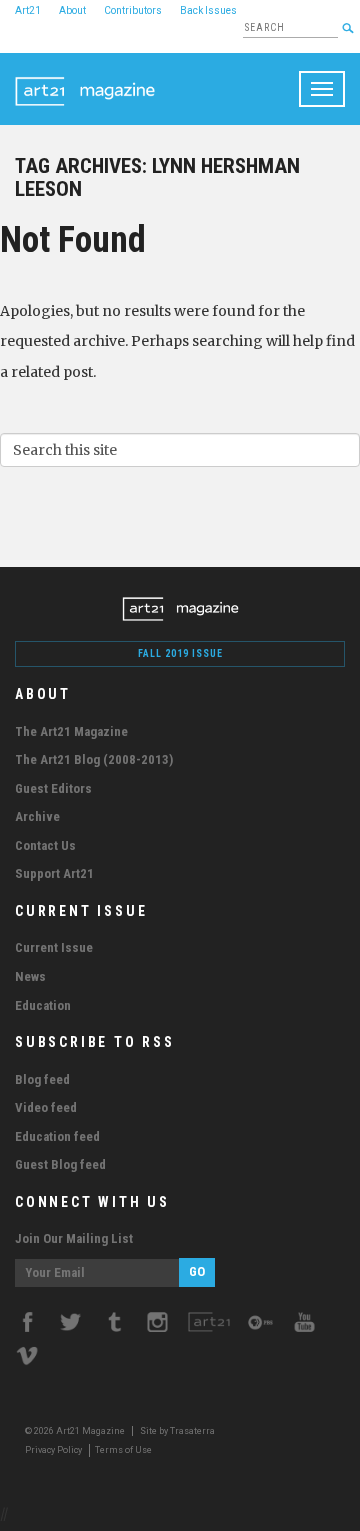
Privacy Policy (53, 1450)
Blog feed (42, 1079)
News (30, 976)
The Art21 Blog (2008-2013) (94, 759)
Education (43, 1005)
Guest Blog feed (60, 1164)
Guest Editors (53, 788)
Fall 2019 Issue (180, 653)
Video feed (46, 1107)
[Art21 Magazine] (85, 78)
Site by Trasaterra (177, 1431)
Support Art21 (54, 873)
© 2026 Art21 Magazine (76, 1431)
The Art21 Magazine (71, 731)
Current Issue (54, 947)
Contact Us (45, 845)
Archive (37, 816)
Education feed (57, 1136)
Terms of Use (123, 1450)
